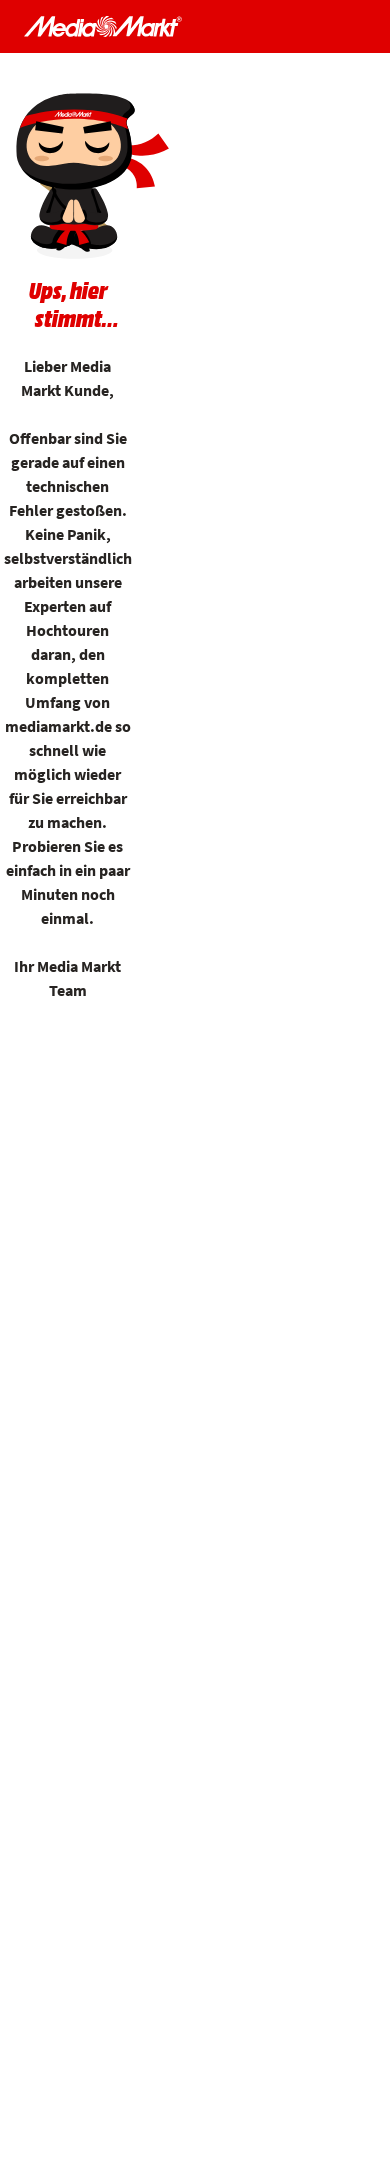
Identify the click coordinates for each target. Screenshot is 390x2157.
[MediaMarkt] (103, 26)
